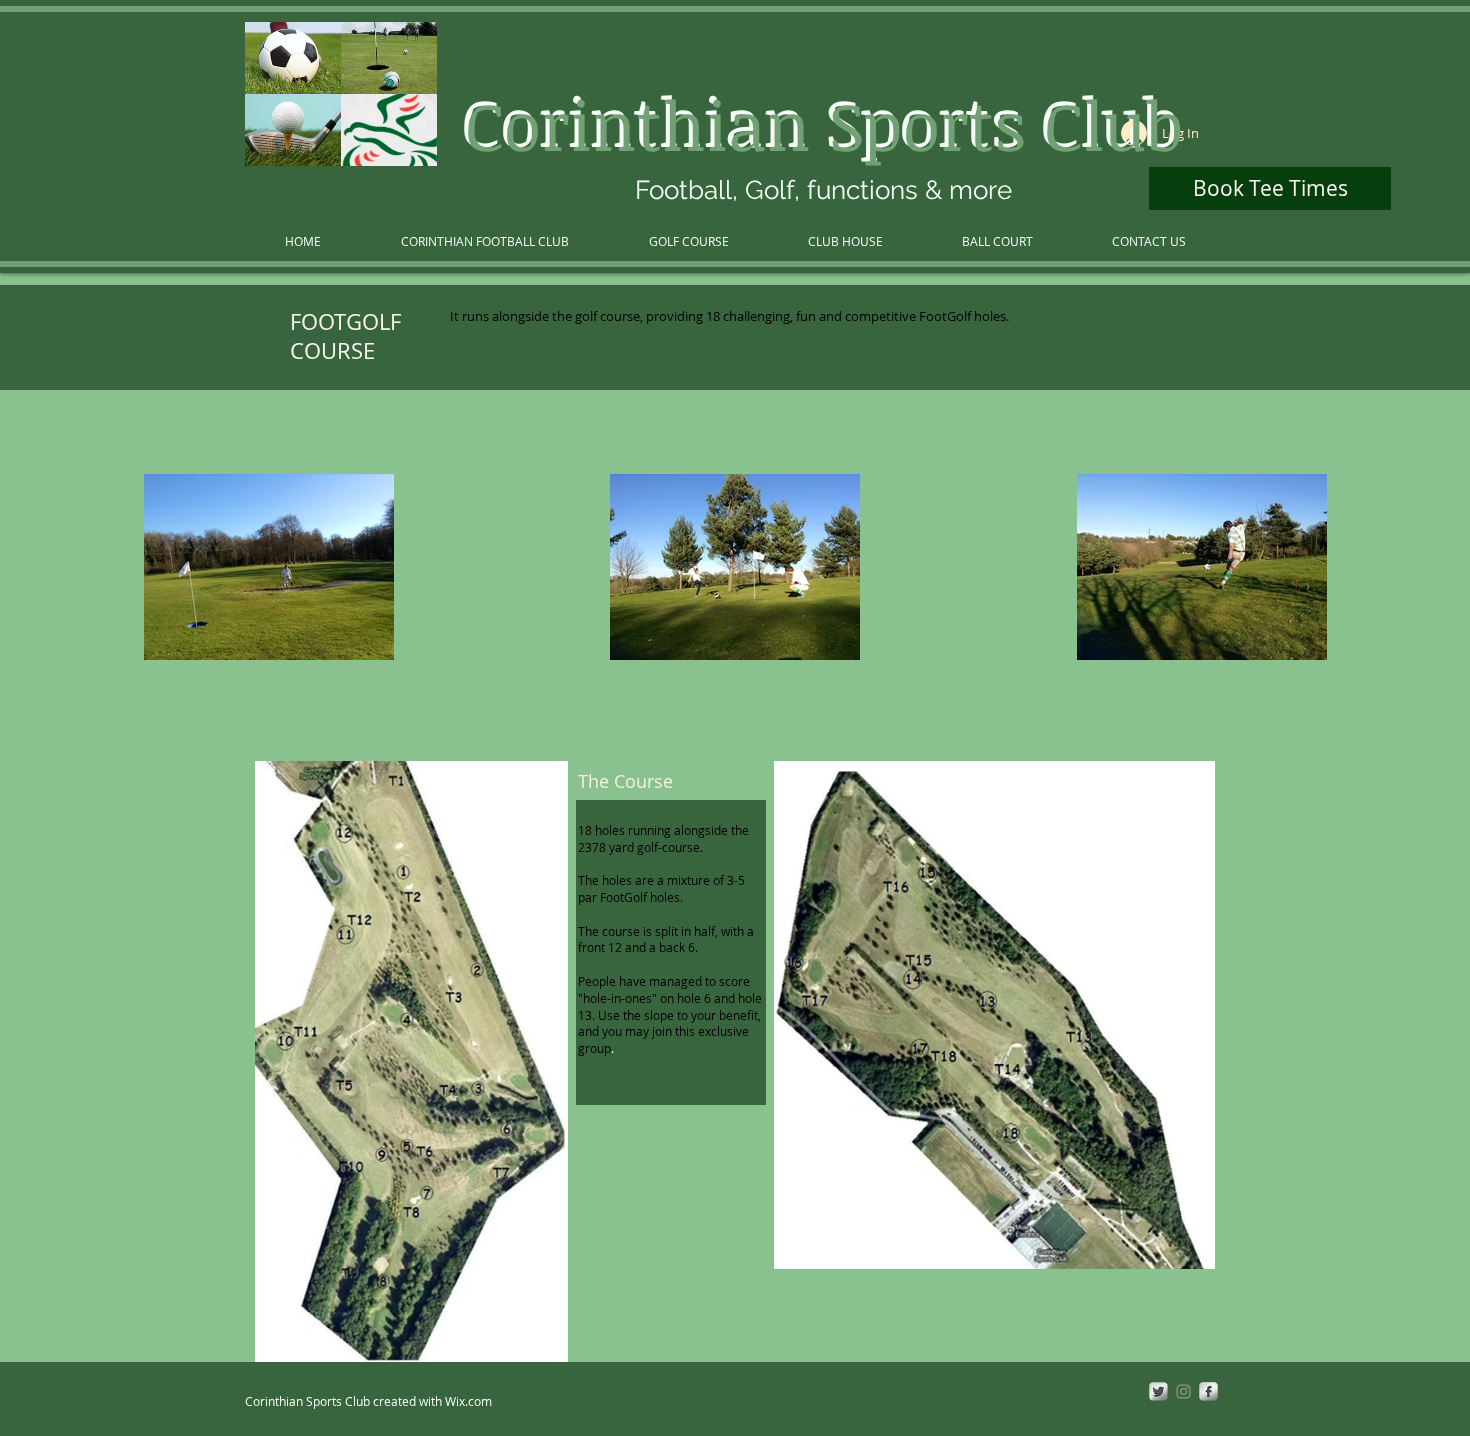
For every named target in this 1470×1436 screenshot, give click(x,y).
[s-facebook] (1208, 1391)
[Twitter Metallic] (1158, 1391)
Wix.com (468, 1401)
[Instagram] (1183, 1391)
